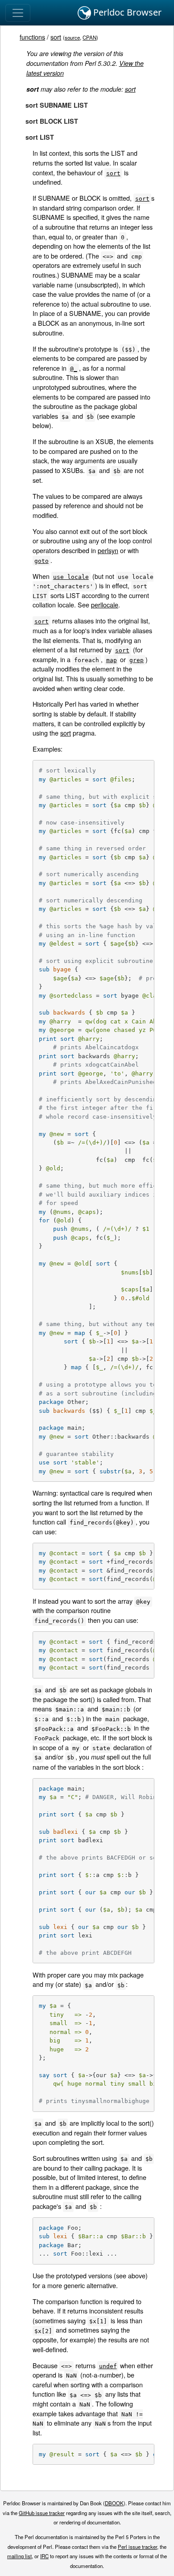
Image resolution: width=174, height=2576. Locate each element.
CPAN (89, 37)
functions (32, 37)
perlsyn (108, 550)
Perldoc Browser (126, 12)
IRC (44, 2556)
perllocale (105, 605)
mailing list (19, 2556)
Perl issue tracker (137, 2547)
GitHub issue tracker (42, 2513)
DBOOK (114, 2503)
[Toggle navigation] (18, 13)
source (72, 37)
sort (56, 37)
